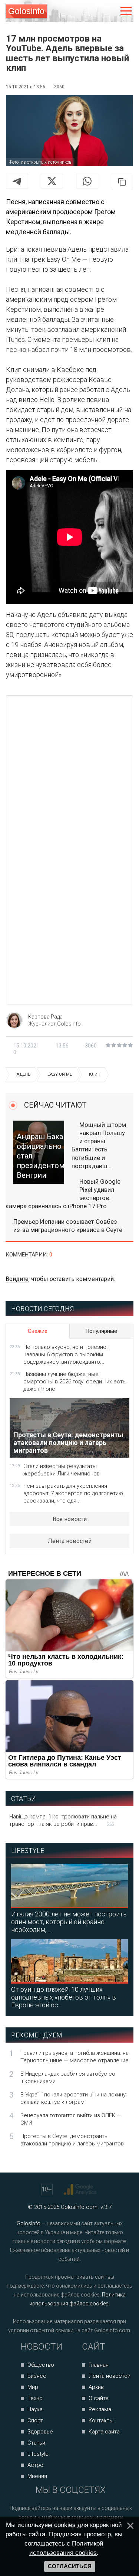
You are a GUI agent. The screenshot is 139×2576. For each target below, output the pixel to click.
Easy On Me (60, 1074)
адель (23, 1074)
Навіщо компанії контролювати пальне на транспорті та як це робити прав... (63, 1820)
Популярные (101, 1331)
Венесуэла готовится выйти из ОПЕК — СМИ (71, 2119)
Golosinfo (26, 11)
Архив (96, 2387)
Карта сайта (104, 2432)
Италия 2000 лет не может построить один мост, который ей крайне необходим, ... (69, 1922)
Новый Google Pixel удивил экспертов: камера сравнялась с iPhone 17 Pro (63, 1194)
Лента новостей (70, 1541)
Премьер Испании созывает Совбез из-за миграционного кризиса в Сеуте (68, 1226)
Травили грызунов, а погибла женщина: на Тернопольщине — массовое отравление (75, 2057)
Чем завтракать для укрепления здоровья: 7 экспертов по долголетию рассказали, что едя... (73, 1493)
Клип (95, 1074)
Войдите (17, 1279)
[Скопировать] (122, 182)
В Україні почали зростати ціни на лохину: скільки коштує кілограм (74, 2098)
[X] (52, 181)
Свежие (38, 1331)
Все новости (70, 1519)
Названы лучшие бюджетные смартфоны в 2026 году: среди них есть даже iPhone (75, 1382)
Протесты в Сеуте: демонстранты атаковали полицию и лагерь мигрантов (72, 2140)
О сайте (99, 2398)
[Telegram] (17, 181)
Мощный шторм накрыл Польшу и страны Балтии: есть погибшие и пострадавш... (99, 1145)
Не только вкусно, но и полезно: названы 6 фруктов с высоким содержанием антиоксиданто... (65, 1354)
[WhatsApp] (87, 181)
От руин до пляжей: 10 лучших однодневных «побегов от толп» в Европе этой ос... (64, 1997)
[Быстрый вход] (110, 11)
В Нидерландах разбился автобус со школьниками (68, 2078)
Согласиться (70, 2566)
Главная (99, 2365)
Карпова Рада (45, 1017)
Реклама (100, 2409)
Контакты (101, 2420)
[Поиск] (95, 11)
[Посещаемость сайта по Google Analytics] (81, 2190)
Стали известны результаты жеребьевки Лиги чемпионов (62, 1470)
